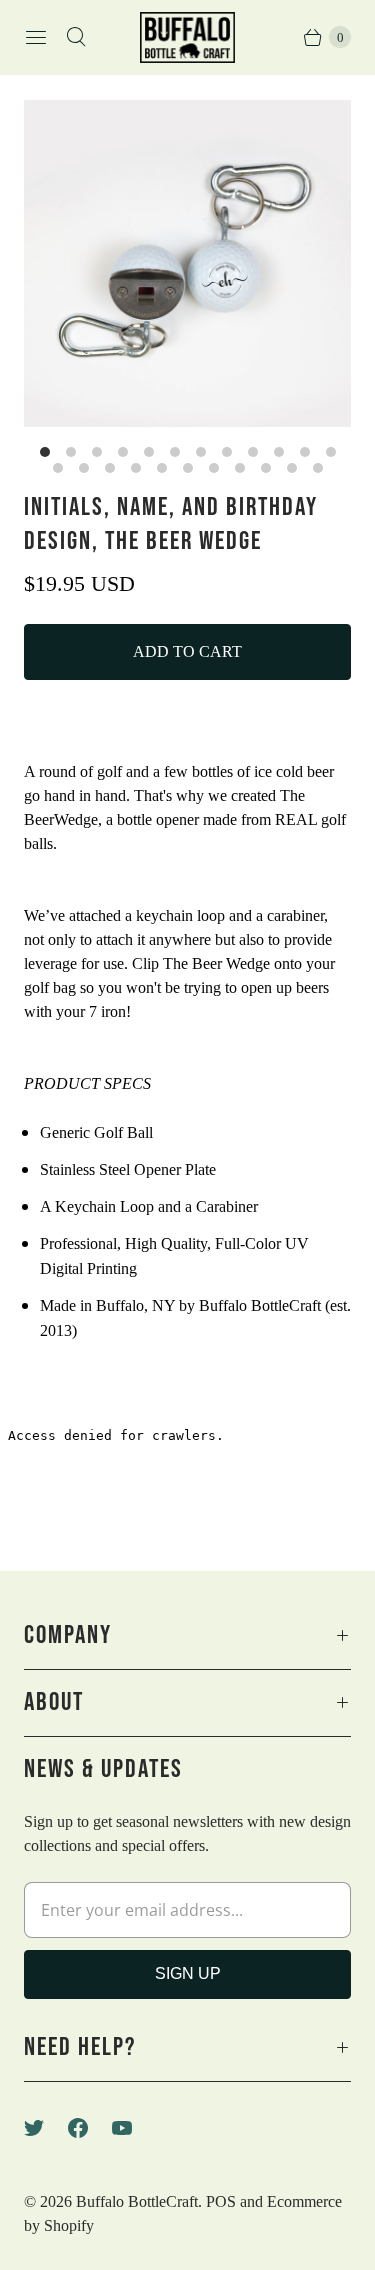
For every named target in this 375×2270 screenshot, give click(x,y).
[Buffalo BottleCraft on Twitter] (46, 2128)
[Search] (76, 37)
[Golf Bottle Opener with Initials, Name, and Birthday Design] (187, 263)
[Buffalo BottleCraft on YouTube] (134, 2128)
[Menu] (36, 37)
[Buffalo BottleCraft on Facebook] (90, 2128)
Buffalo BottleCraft (137, 2201)
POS (221, 2201)
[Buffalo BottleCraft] (187, 37)
